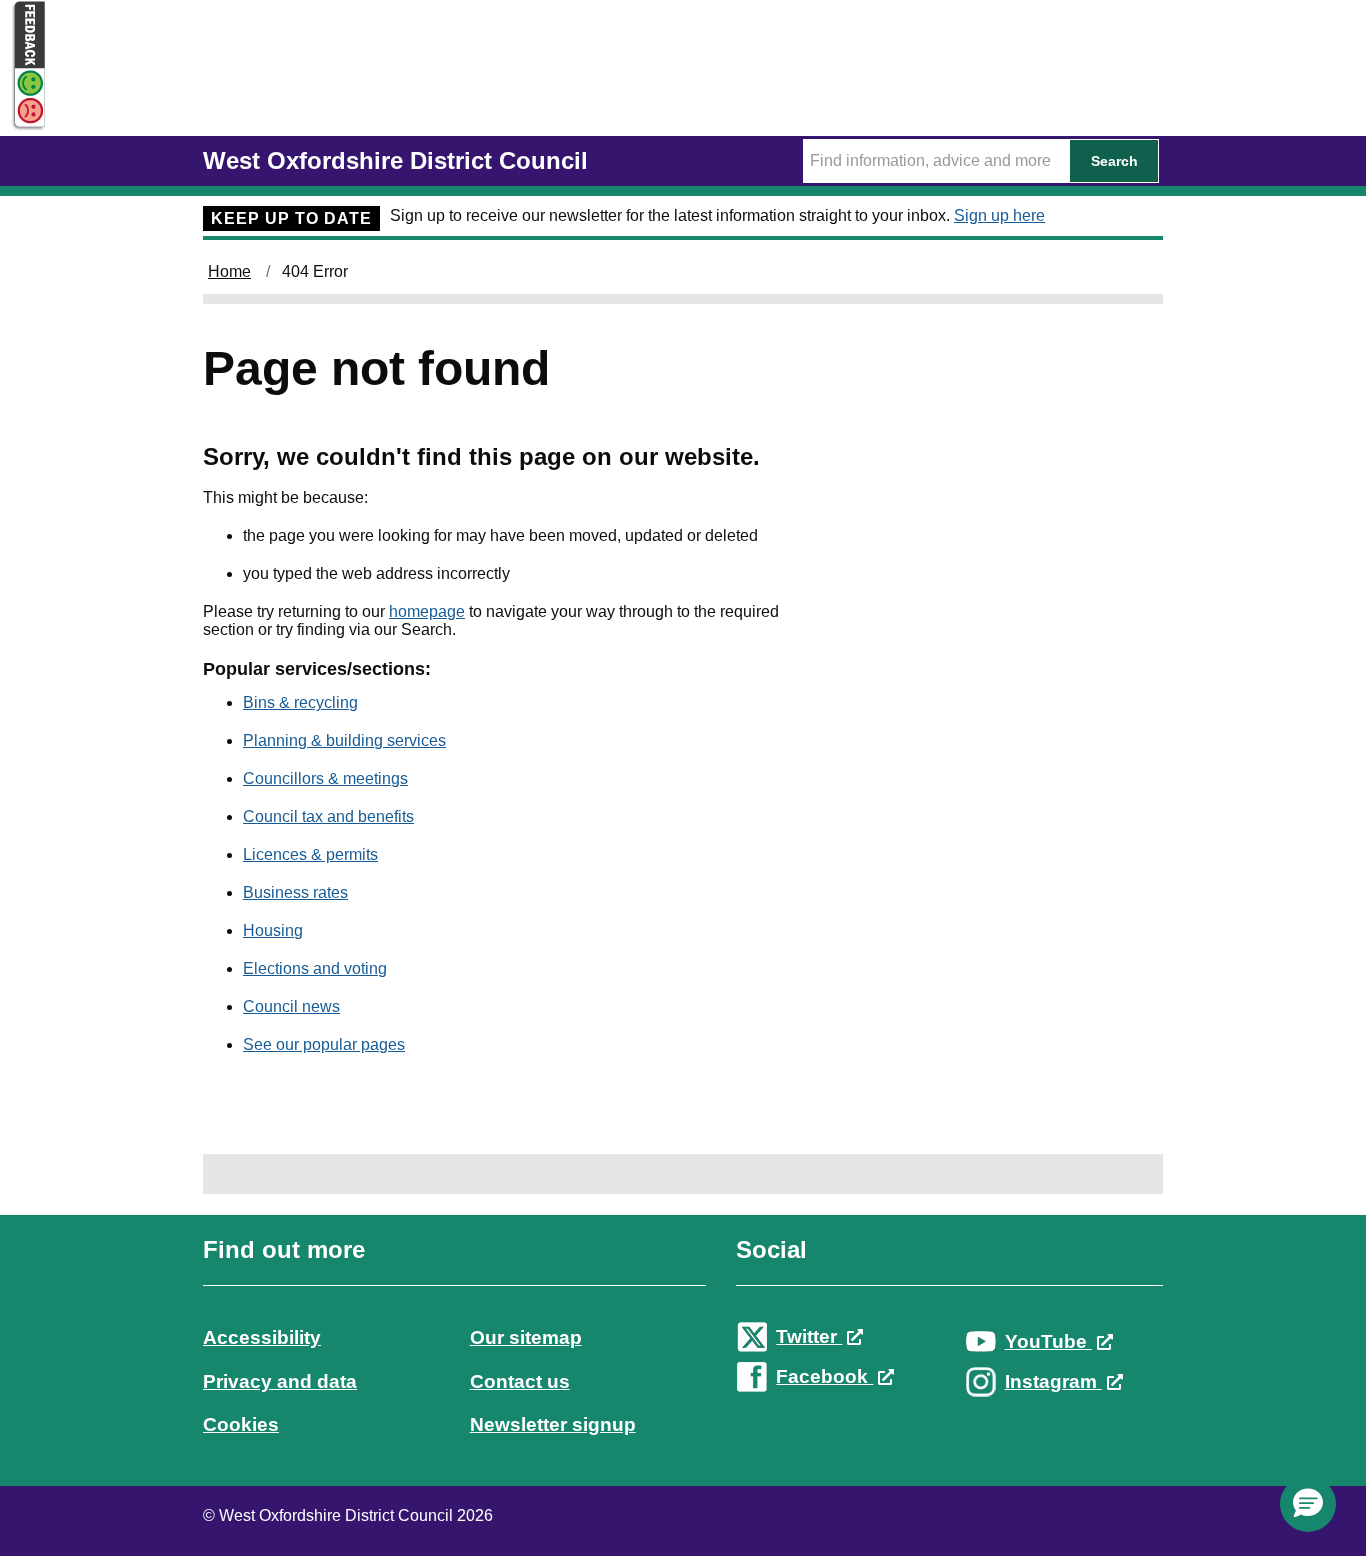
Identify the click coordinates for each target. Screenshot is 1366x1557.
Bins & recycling (300, 702)
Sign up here (999, 215)
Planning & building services (344, 740)
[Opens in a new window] (23, 111)
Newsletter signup (553, 1424)
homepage (427, 611)
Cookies (241, 1424)
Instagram (1053, 1381)
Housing (273, 930)
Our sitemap (526, 1337)
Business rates (295, 892)
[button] (1308, 1504)
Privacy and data (280, 1381)
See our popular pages (324, 1044)
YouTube (1048, 1341)
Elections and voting (315, 968)
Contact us (520, 1381)
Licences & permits (310, 854)
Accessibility (262, 1337)
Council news (291, 1006)
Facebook (824, 1376)
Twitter (809, 1336)
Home (229, 271)
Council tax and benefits (328, 816)
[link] (683, 1355)
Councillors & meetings (325, 778)
